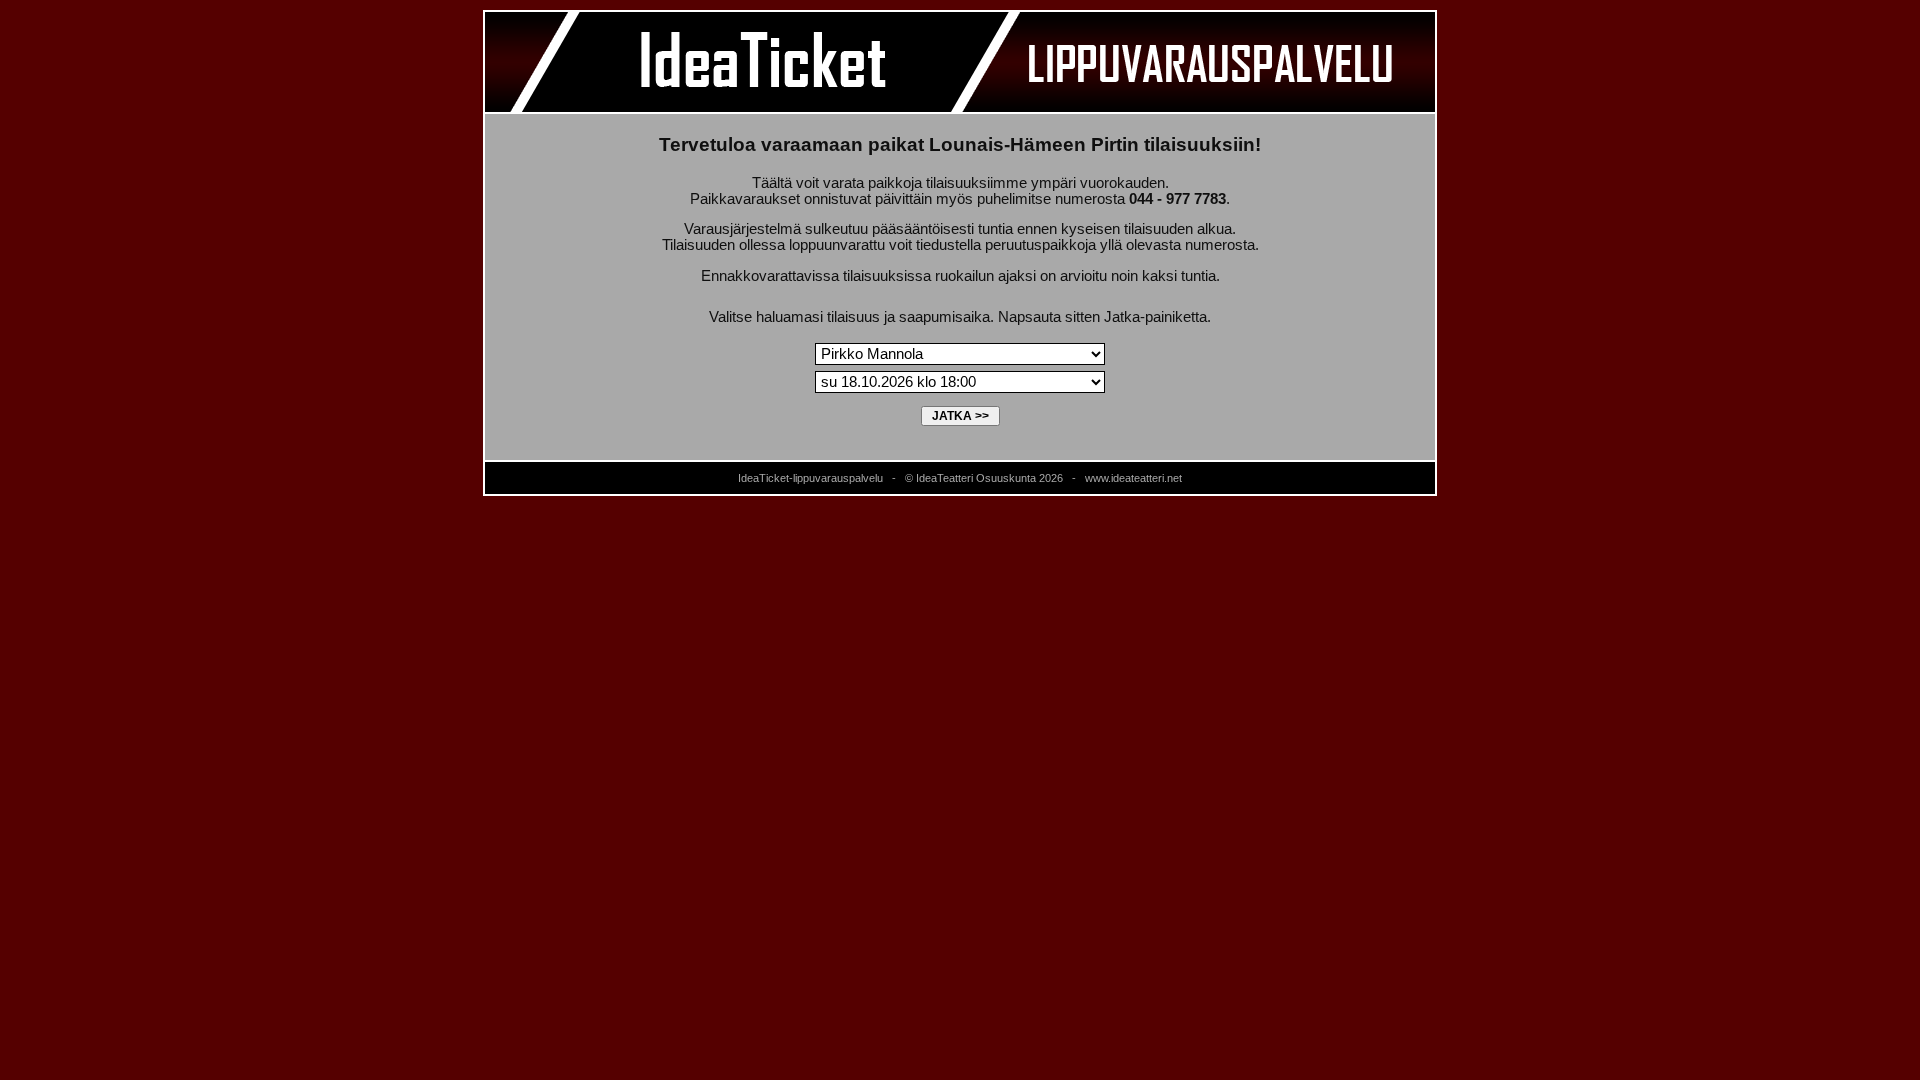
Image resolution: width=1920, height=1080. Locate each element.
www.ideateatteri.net (1133, 478)
